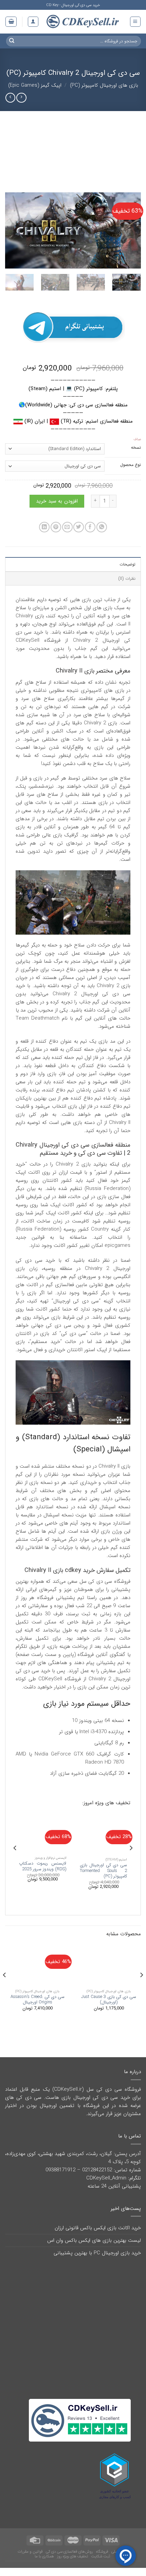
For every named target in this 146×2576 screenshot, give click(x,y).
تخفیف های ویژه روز (72, 2556)
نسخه (136, 448)
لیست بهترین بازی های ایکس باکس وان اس (94, 2240)
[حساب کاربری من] (33, 22)
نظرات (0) (127, 579)
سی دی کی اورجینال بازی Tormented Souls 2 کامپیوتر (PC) (103, 1871)
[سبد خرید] (11, 22)
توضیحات (127, 564)
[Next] (12, 230)
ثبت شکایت (101, 2556)
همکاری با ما (44, 2556)
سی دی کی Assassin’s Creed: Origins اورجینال (38, 2000)
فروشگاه (102, 2552)
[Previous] (130, 230)
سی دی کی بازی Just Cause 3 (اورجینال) (109, 2000)
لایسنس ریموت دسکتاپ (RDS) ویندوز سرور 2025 (43, 1866)
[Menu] (135, 22)
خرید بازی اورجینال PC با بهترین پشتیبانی (97, 2253)
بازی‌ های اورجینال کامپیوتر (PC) (104, 85)
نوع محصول (131, 465)
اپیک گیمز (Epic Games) (35, 85)
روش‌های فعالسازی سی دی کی (69, 2552)
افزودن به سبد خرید (57, 501)
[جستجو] (12, 41)
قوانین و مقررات (30, 2552)
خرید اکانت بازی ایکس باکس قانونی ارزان (98, 2228)
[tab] (73, 564)
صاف (137, 440)
